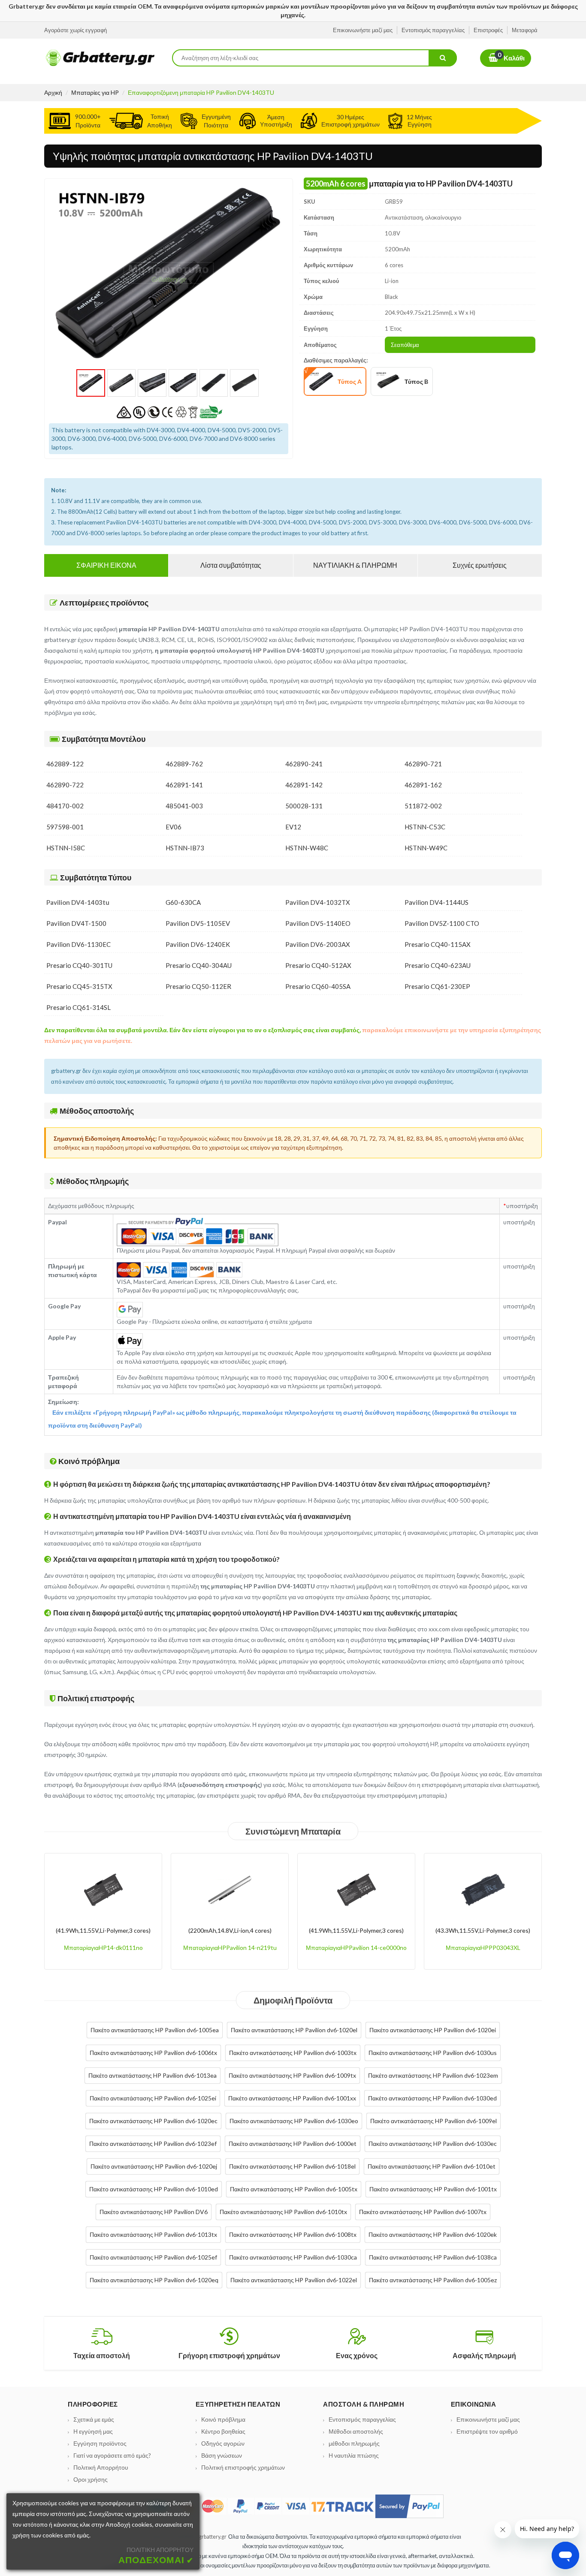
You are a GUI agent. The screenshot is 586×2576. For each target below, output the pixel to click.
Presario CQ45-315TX (79, 986)
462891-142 (304, 785)
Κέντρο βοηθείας (223, 2431)
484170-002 (65, 806)
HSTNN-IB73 (185, 848)
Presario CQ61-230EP (437, 986)
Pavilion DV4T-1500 (76, 923)
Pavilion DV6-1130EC (79, 944)
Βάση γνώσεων (222, 2455)
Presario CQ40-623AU (438, 965)
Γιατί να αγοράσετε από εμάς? (112, 2455)
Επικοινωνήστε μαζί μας (488, 2419)
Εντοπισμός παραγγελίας (362, 2419)
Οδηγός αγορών (223, 2443)
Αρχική (53, 92)
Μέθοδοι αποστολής (356, 2431)
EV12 (293, 827)
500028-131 (304, 806)
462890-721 (423, 764)
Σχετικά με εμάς (94, 2419)
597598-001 (65, 827)
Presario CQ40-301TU (79, 965)
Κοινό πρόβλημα (223, 2419)
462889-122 (65, 764)
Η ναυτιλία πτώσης (354, 2455)
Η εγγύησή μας (93, 2431)
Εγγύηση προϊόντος (100, 2443)
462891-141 (184, 785)
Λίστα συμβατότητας (231, 565)
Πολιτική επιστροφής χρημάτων (243, 2467)
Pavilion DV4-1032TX (318, 902)
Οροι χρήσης (91, 2479)
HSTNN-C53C (425, 827)
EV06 (174, 827)
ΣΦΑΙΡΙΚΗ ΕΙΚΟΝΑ (106, 565)
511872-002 (423, 806)
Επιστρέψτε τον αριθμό (487, 2431)
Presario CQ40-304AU (199, 965)
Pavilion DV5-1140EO (318, 923)
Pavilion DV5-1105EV (198, 923)
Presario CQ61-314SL (79, 1007)
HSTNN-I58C (66, 848)
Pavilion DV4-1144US (436, 902)
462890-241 (304, 764)
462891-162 (423, 785)
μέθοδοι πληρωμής (354, 2443)
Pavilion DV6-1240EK (198, 944)
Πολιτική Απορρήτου (101, 2467)
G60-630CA (183, 902)
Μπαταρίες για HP (95, 92)
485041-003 (184, 806)
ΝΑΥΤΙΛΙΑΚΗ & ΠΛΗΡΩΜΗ (355, 565)
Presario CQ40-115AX (438, 944)
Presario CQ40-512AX (318, 965)
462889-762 (184, 764)
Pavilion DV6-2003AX (318, 944)
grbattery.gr (213, 2537)
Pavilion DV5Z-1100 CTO (442, 923)
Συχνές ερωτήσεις (480, 565)
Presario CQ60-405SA (318, 986)
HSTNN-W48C (307, 848)
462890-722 (65, 785)
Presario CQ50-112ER (198, 986)
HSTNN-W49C (426, 848)
